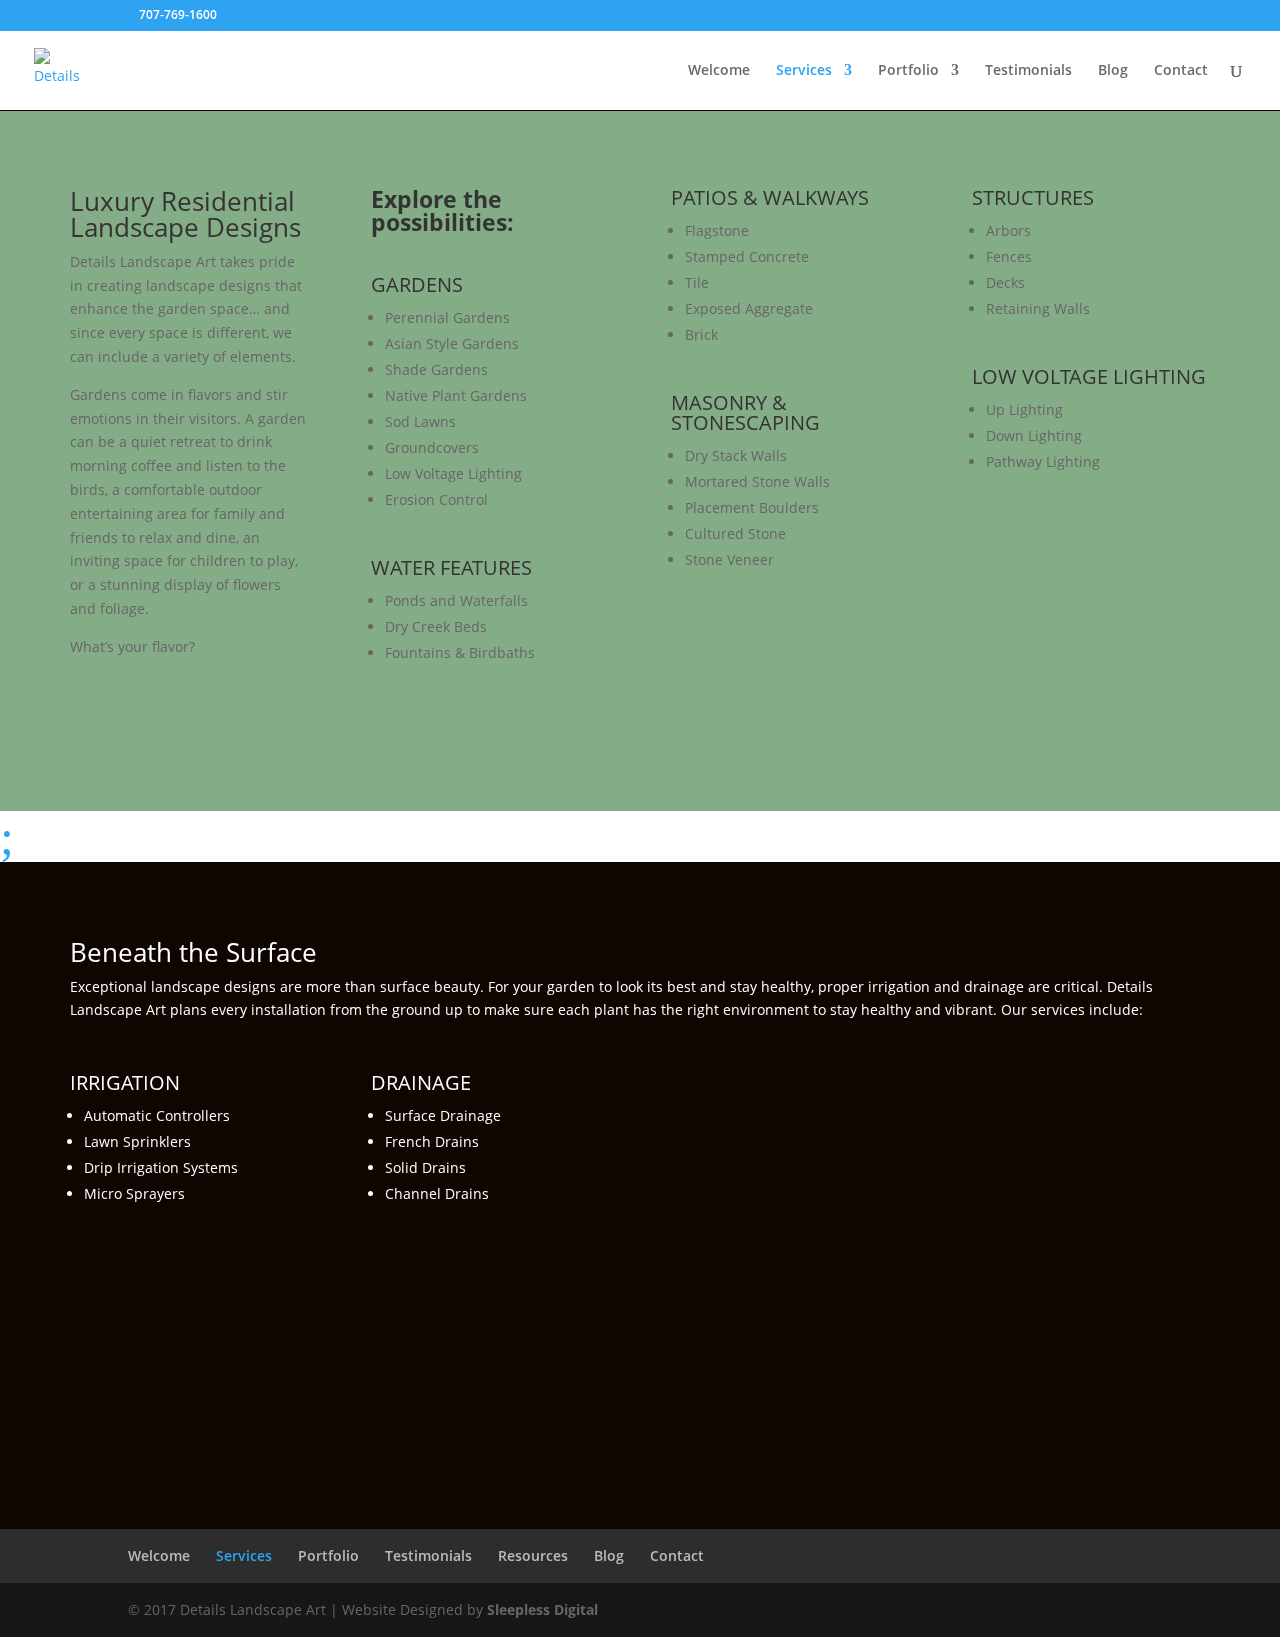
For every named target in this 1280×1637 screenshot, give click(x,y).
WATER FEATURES (451, 567)
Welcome (719, 71)
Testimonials (1028, 71)
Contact (1181, 71)
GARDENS (417, 284)
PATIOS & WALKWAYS (770, 197)
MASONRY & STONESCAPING (745, 412)
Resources (533, 1555)
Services (804, 71)
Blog (1113, 71)
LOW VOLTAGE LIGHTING (1089, 376)
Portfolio (908, 71)
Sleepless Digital (542, 1609)
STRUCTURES (1033, 197)
